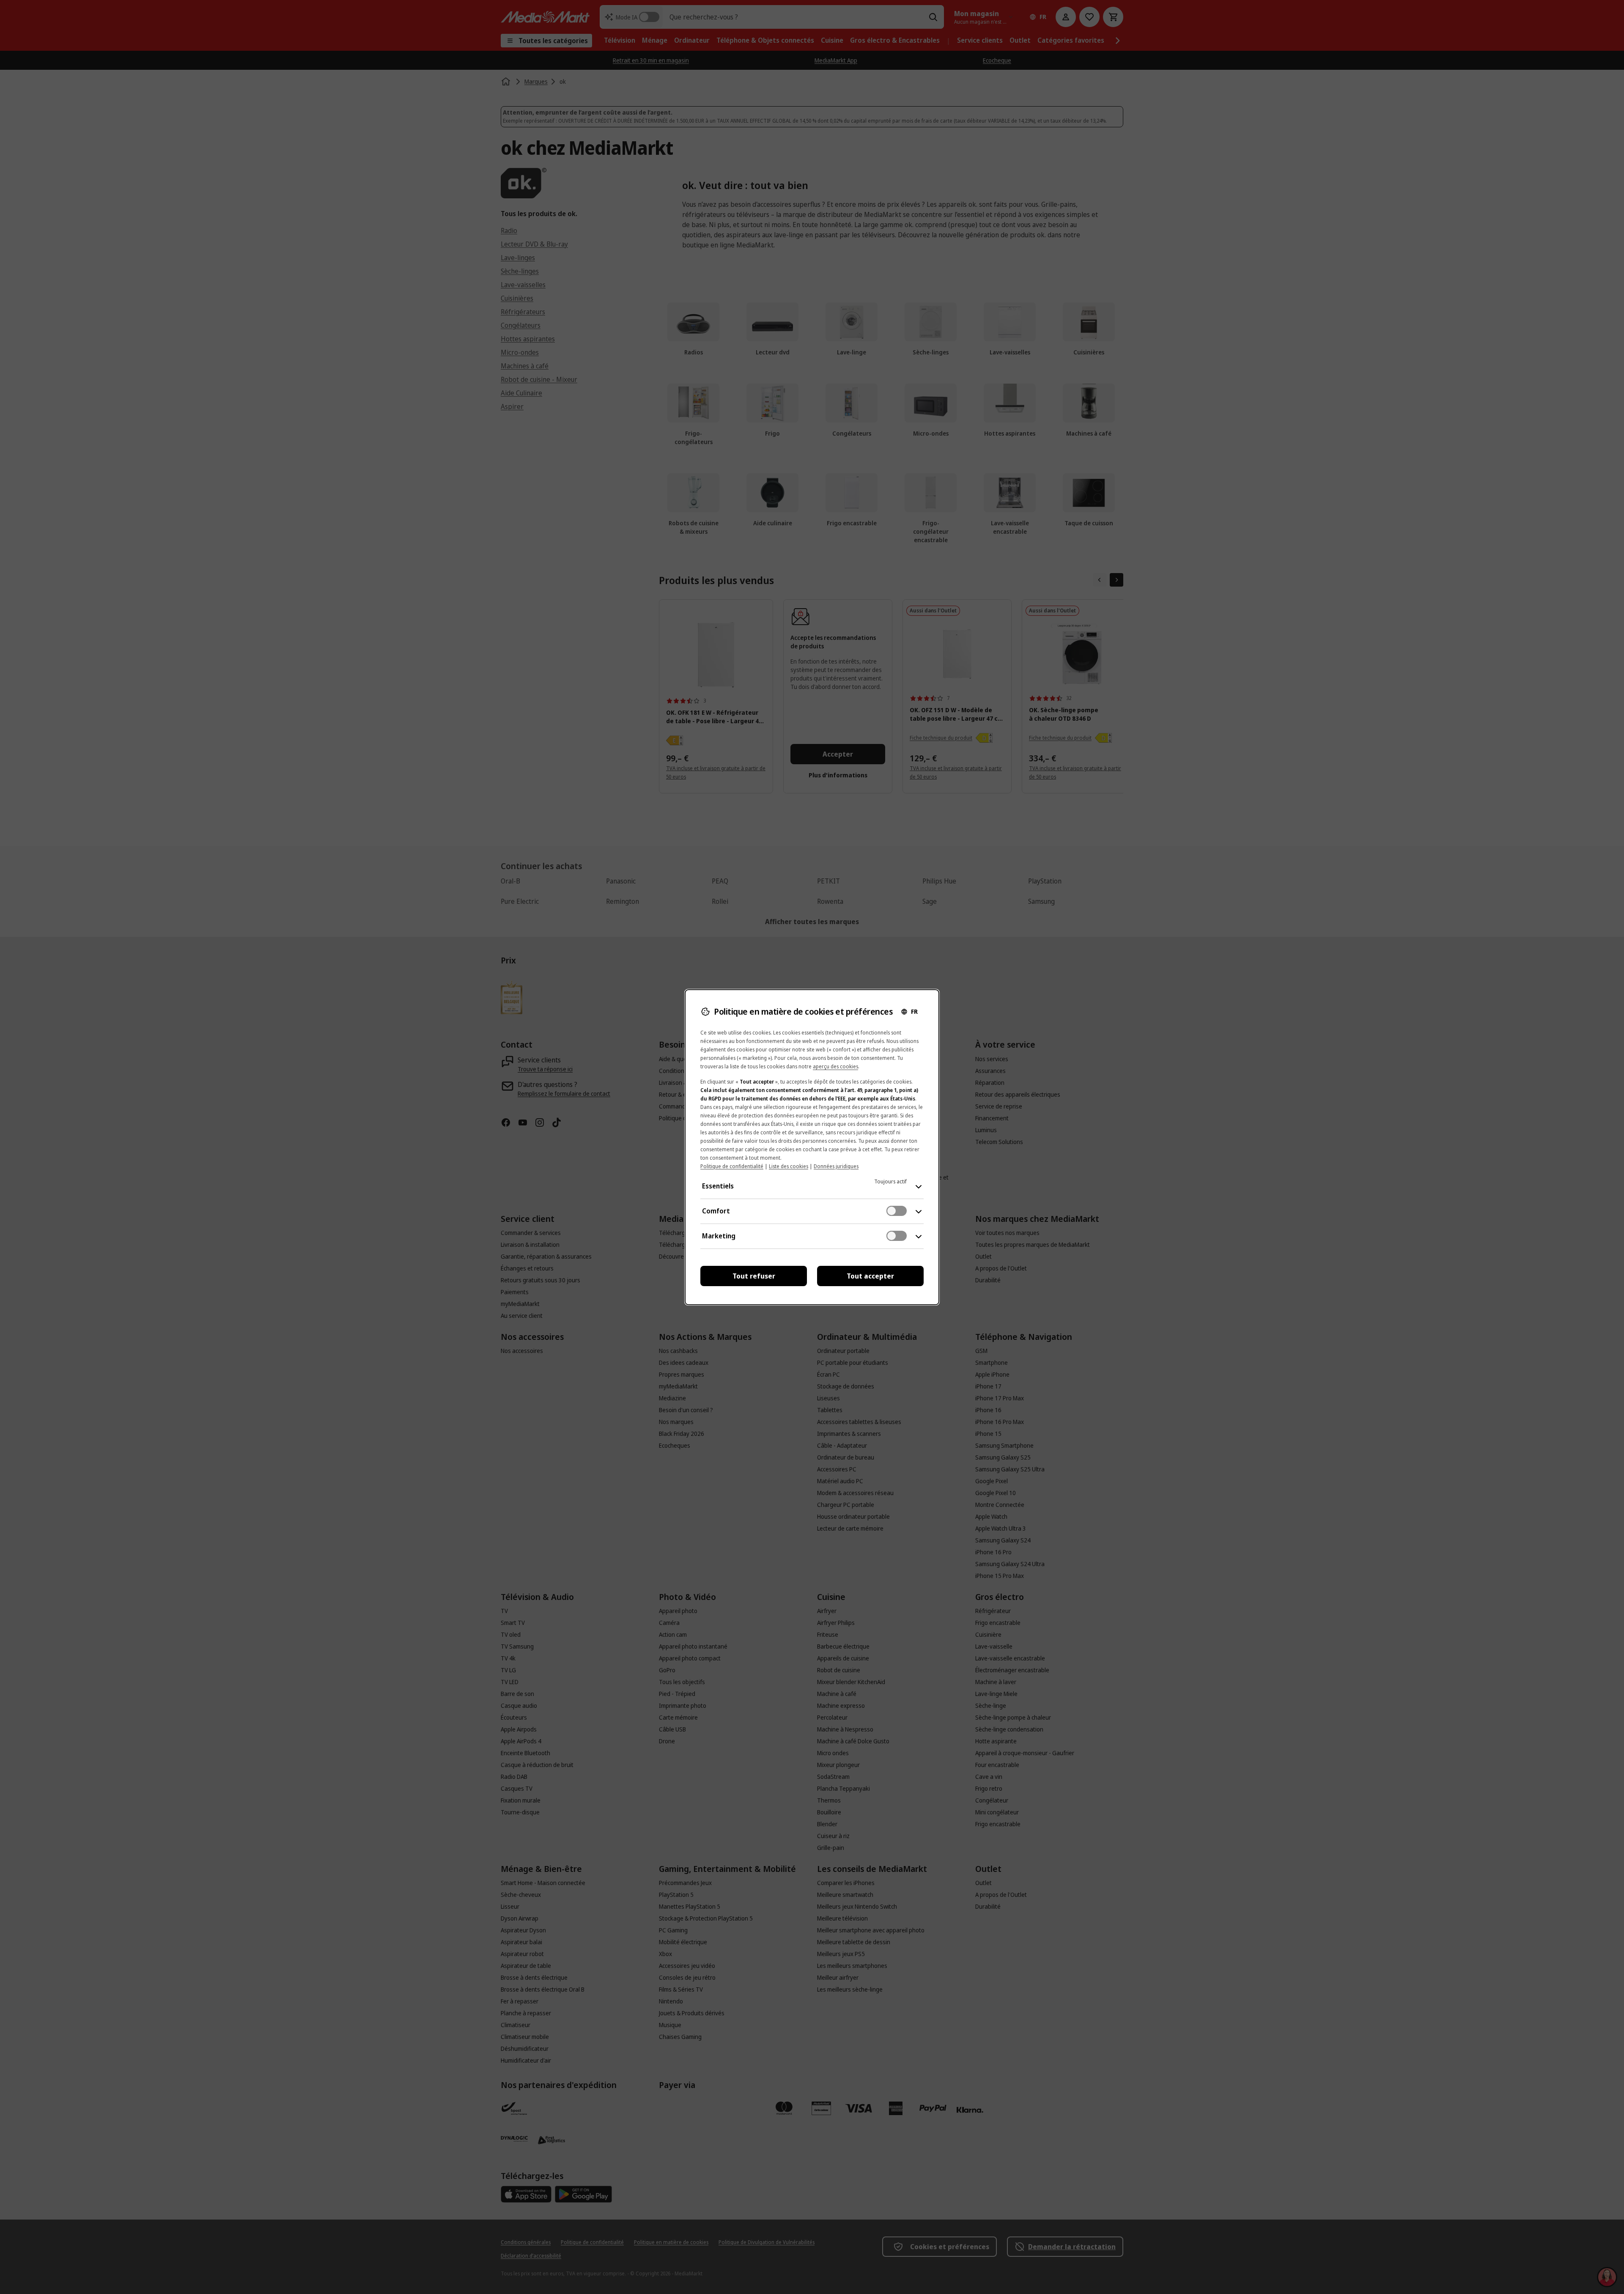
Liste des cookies (789, 1166)
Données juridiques (836, 1166)
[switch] (897, 1211)
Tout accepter (870, 1276)
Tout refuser (754, 1276)
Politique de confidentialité (732, 1166)
